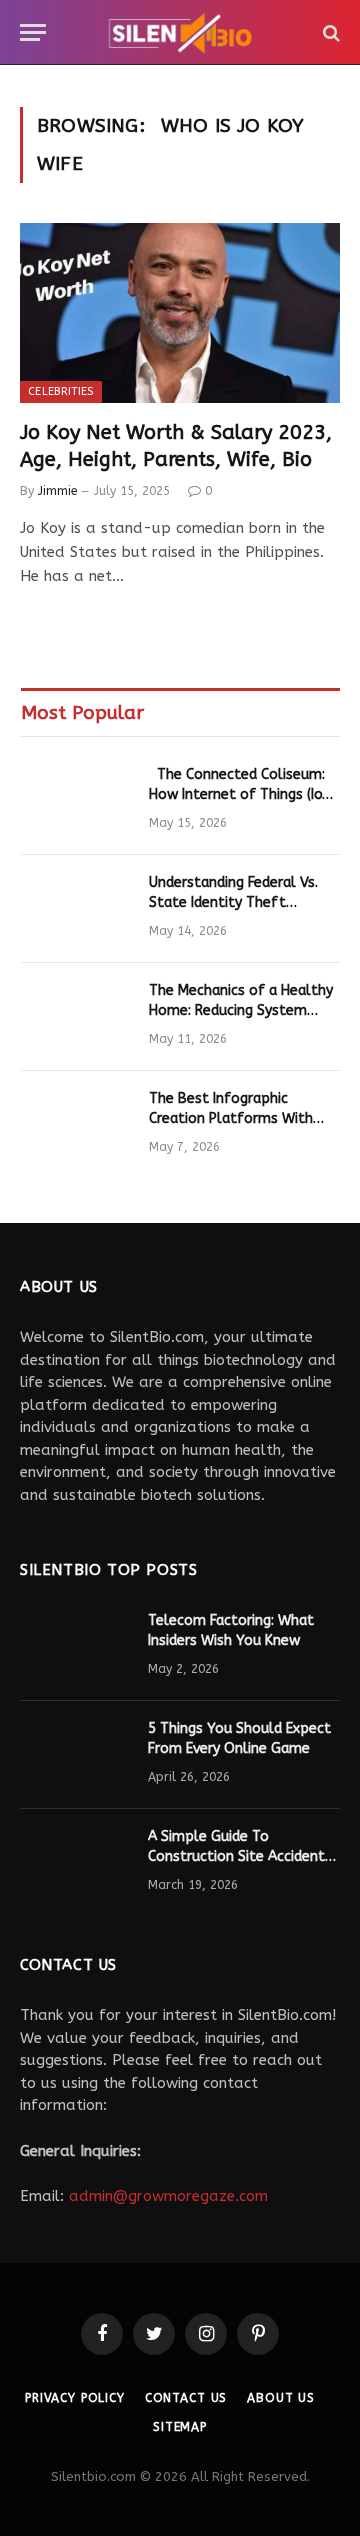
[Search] (329, 32)
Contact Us (186, 2398)
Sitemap (180, 2427)
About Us (281, 2398)
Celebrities (61, 391)
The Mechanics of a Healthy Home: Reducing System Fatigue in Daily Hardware (241, 1010)
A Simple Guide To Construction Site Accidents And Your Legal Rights (240, 1856)
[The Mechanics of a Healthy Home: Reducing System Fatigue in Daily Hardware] (76, 1017)
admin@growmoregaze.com (168, 2196)
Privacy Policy (75, 2398)
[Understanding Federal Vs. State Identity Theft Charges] (76, 909)
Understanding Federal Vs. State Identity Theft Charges (233, 902)
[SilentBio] (180, 32)
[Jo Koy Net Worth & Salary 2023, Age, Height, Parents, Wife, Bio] (180, 313)
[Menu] (33, 32)
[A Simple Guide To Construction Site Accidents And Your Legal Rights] (75, 1863)
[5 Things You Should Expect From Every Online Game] (75, 1755)
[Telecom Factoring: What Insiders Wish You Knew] (75, 1647)
